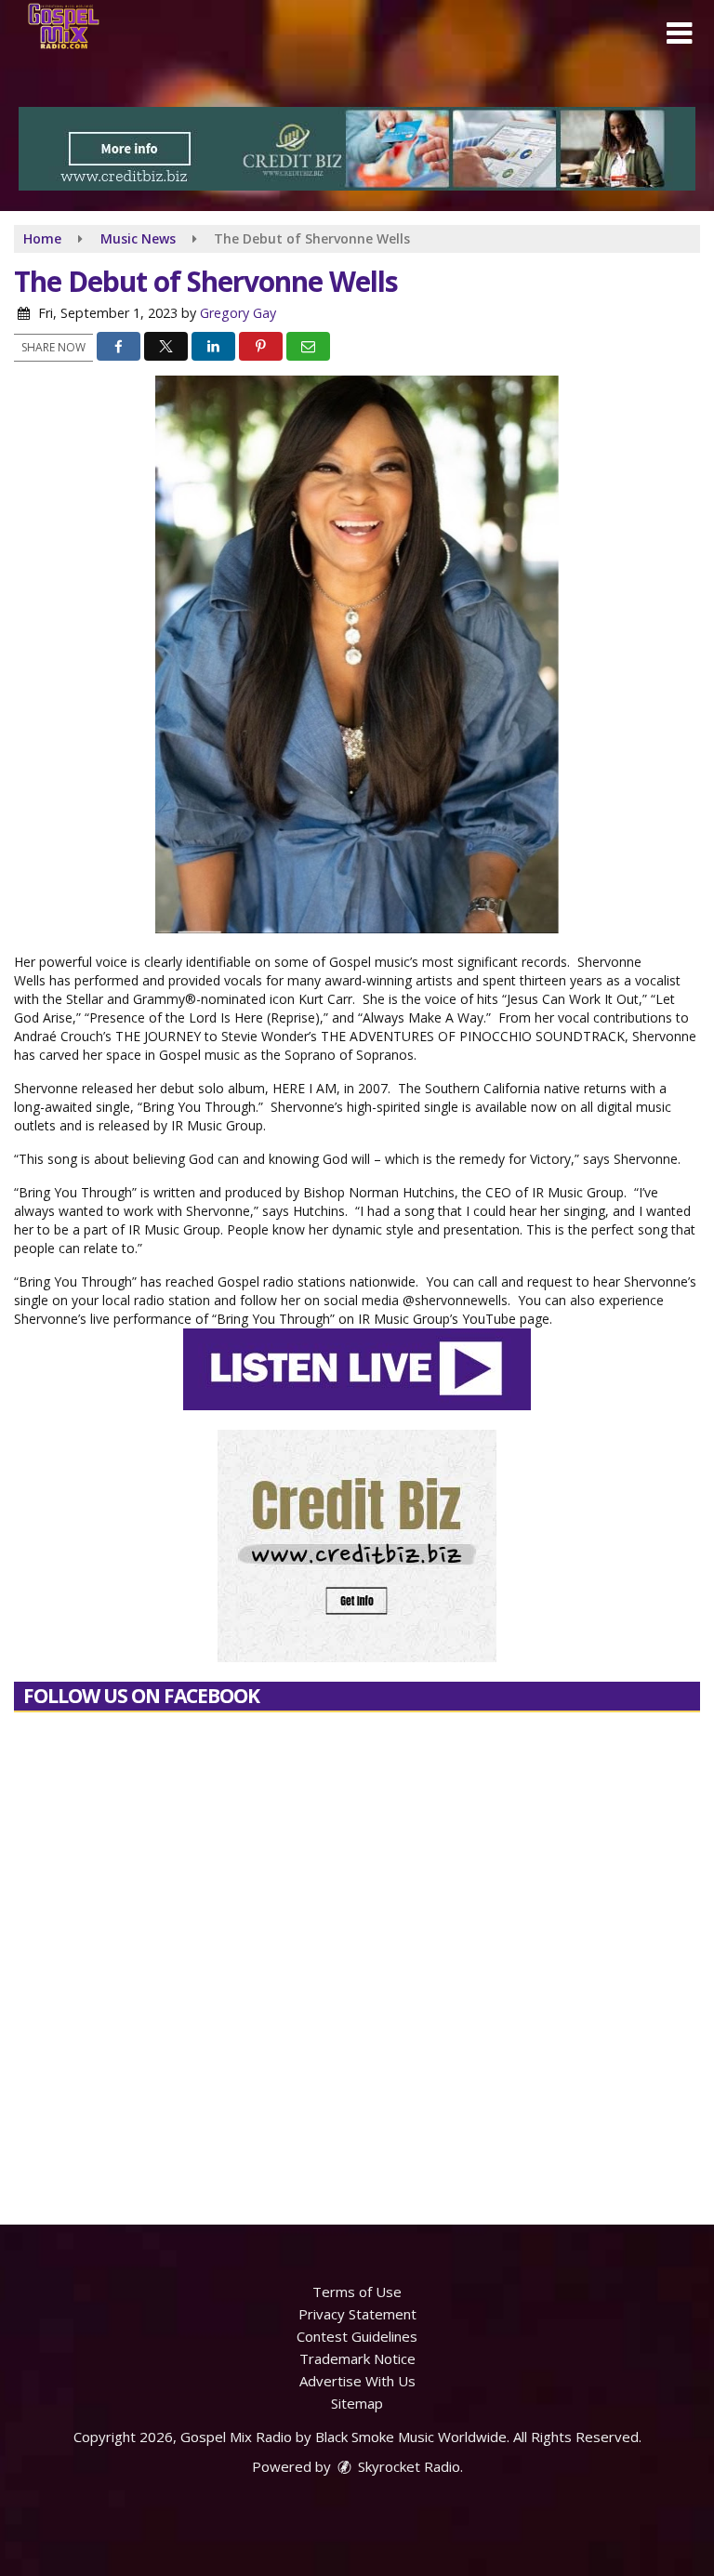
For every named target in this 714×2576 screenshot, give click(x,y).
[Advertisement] (357, 149)
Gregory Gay (238, 313)
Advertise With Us (357, 2381)
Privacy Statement (357, 2314)
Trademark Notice (357, 2358)
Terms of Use (357, 2292)
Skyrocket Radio (407, 2466)
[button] (679, 33)
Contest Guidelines (357, 2336)
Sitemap (357, 2403)
